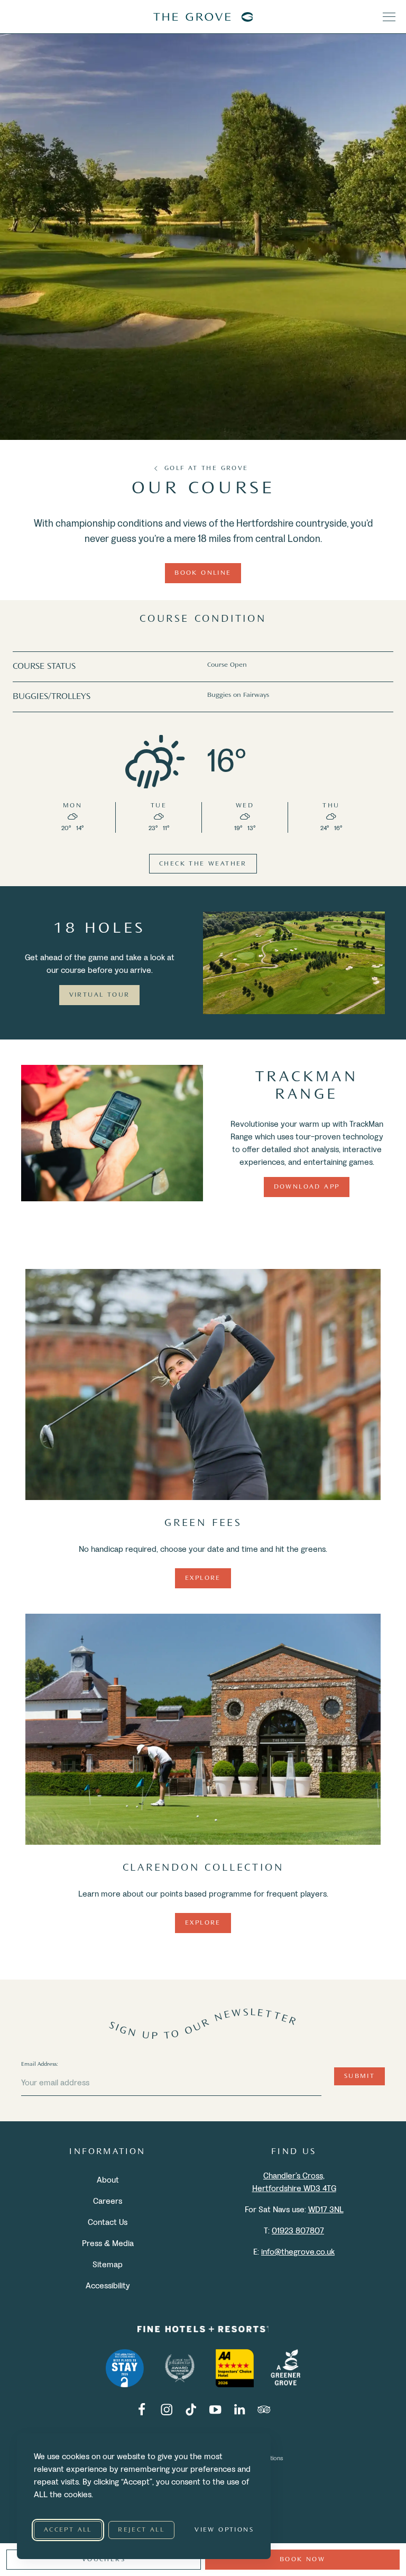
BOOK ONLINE (203, 573)
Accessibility (108, 2285)
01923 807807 (298, 2230)
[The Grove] (203, 17)
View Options (224, 2530)
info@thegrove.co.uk (298, 2251)
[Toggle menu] (389, 17)
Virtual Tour (100, 995)
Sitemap (108, 2264)
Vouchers (104, 2560)
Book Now (302, 2560)
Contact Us (108, 2221)
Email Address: (40, 2064)
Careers (108, 2200)
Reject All (141, 2530)
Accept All (68, 2530)
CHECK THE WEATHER (203, 864)
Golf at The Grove (206, 468)
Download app (307, 1187)
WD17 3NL (326, 2209)
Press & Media (108, 2243)
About (108, 2179)
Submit (359, 2076)
